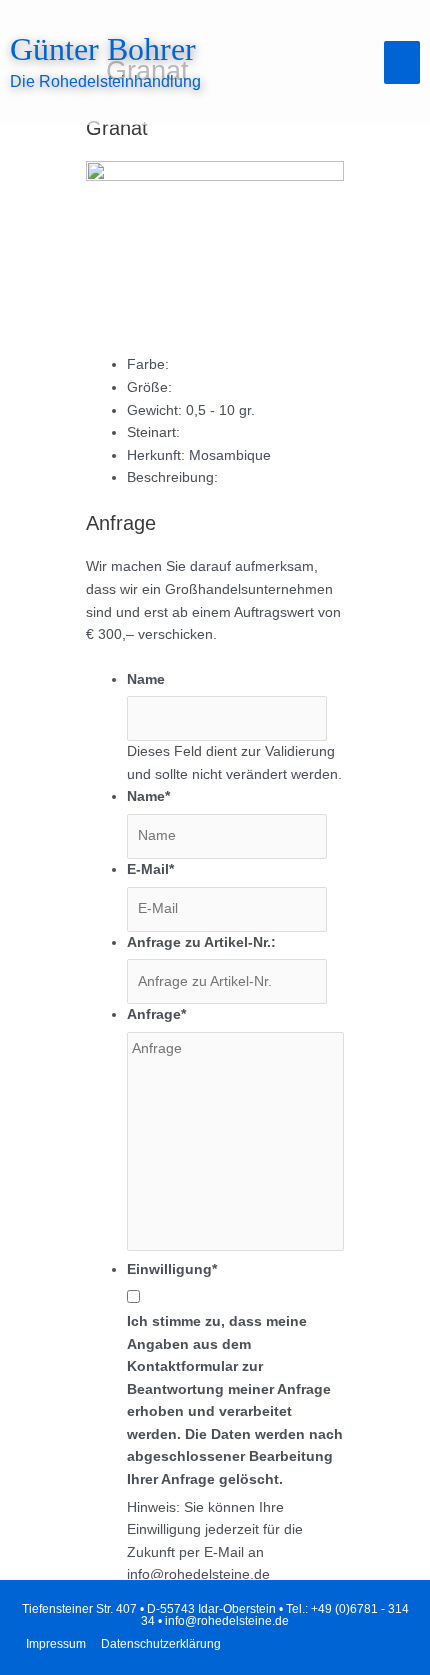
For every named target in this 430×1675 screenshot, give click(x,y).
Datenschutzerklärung (161, 1644)
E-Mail (150, 869)
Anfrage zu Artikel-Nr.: (201, 942)
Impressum (56, 1644)
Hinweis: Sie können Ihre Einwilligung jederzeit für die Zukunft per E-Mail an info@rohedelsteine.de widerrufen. (215, 1552)
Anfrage (156, 1014)
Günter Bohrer (103, 49)
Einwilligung (172, 1269)
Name (146, 679)
